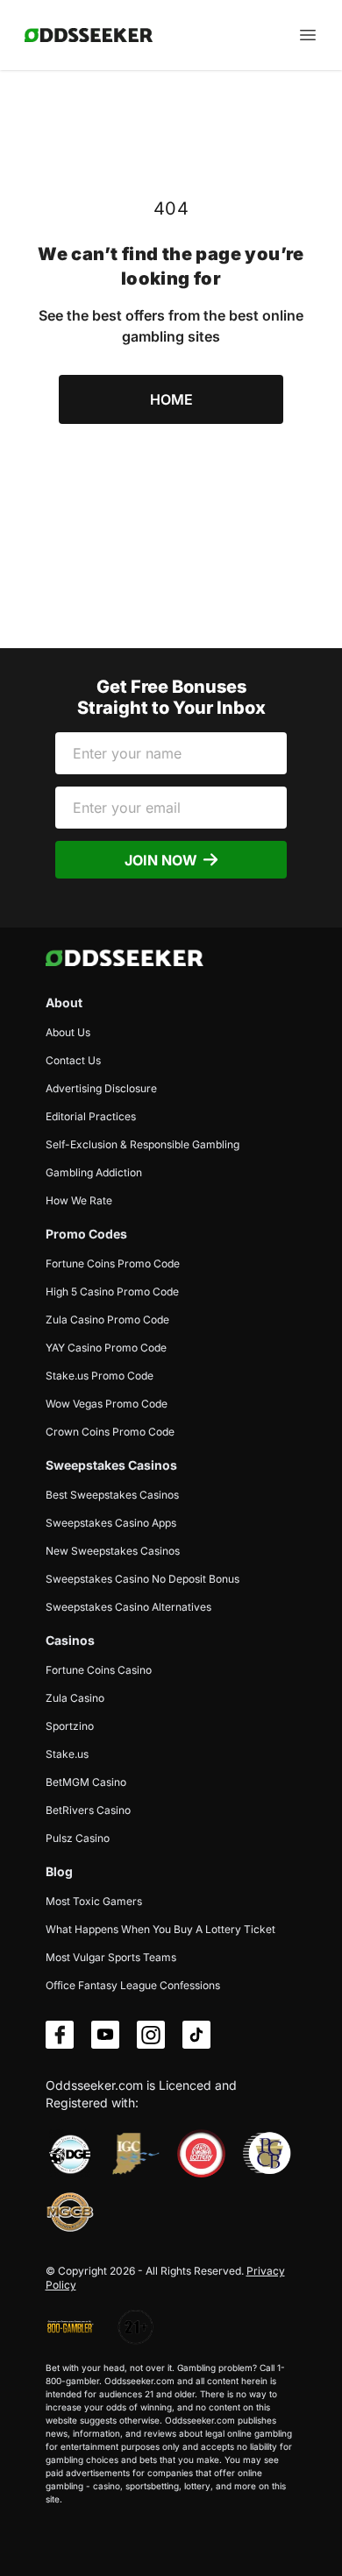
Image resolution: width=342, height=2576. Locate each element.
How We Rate (79, 1200)
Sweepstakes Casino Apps (111, 1523)
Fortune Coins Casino (99, 1670)
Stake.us (67, 1754)
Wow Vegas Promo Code (107, 1404)
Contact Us (73, 1060)
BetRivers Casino (88, 1810)
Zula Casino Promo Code (107, 1320)
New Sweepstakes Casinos (113, 1551)
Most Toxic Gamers (94, 1901)
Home (171, 399)
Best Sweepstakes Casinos (112, 1495)
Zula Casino (75, 1698)
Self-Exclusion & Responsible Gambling (142, 1144)
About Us (68, 1032)
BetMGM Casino (86, 1782)
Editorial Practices (91, 1116)
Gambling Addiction (94, 1172)
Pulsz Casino (78, 1838)
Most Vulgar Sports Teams (111, 1957)
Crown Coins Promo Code (110, 1432)
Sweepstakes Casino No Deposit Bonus (142, 1579)
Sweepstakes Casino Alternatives (128, 1607)
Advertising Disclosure (101, 1088)
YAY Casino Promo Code (106, 1348)
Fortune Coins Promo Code (113, 1263)
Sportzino (70, 1726)
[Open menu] (308, 35)
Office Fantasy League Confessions (133, 1985)
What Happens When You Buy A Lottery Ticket (160, 1929)
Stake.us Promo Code (100, 1376)
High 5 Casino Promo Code (112, 1292)
